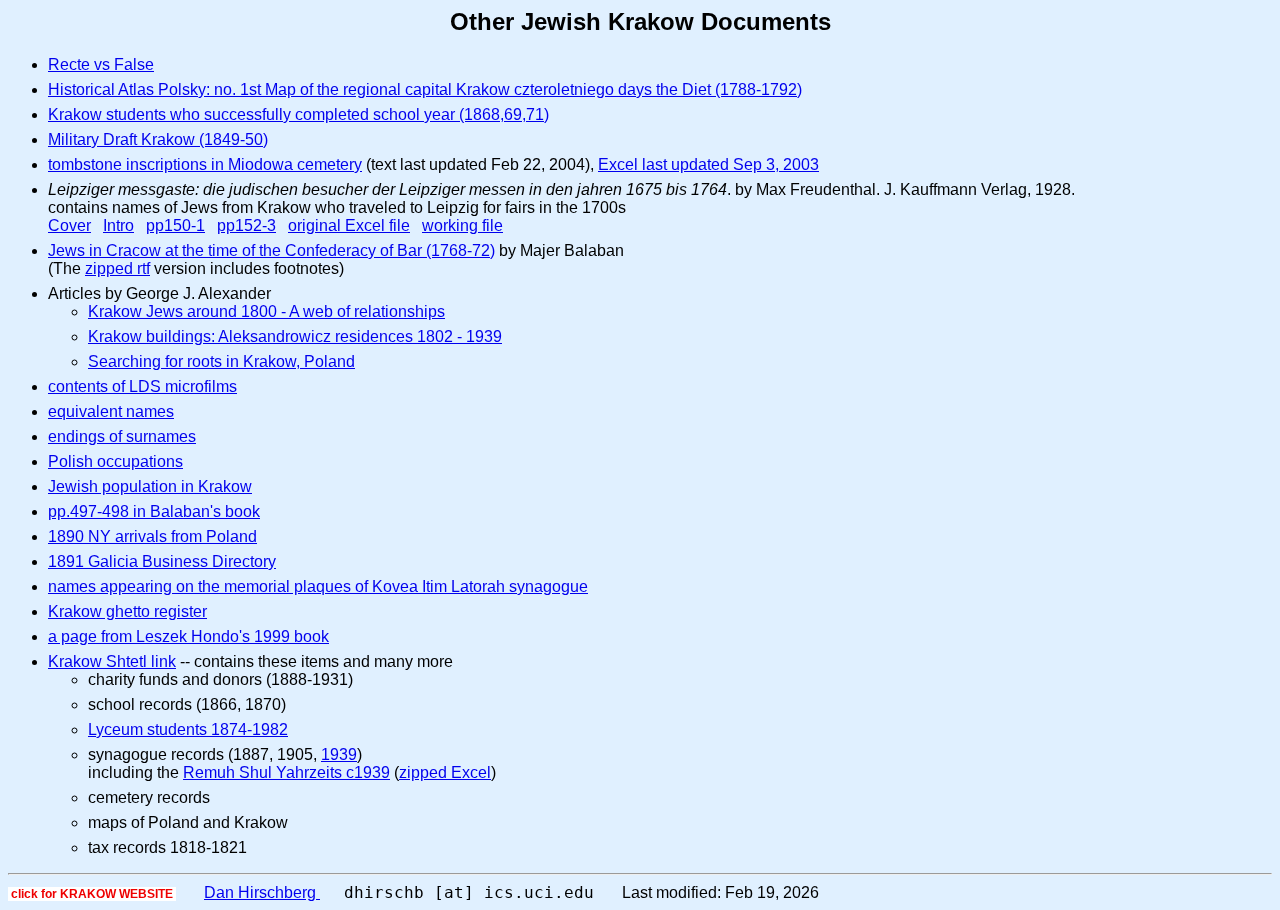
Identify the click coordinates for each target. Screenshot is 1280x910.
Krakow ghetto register (127, 611)
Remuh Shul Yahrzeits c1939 (286, 772)
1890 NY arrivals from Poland (152, 536)
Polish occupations (115, 461)
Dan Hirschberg (262, 892)
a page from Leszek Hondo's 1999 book (188, 636)
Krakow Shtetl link (112, 661)
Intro (118, 225)
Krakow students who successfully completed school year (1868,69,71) (298, 114)
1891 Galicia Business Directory (162, 561)
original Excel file (349, 225)
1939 (339, 754)
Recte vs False (101, 64)
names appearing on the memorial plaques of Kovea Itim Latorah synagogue (318, 586)
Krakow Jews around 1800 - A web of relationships (266, 311)
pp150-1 (175, 225)
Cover (69, 225)
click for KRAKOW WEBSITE (92, 894)
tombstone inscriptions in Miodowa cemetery (205, 164)
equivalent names (111, 411)
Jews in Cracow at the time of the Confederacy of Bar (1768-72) (271, 250)
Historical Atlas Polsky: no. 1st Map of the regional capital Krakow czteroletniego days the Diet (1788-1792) (425, 89)
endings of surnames (122, 436)
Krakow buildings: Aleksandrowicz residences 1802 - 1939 (295, 336)
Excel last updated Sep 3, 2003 (708, 164)
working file (462, 225)
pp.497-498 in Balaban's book (154, 511)
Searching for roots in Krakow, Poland (221, 361)
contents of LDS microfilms (142, 386)
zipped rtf (117, 268)
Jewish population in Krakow (150, 486)
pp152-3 (246, 225)
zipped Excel (445, 772)
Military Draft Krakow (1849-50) (158, 139)
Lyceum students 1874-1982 (188, 729)
